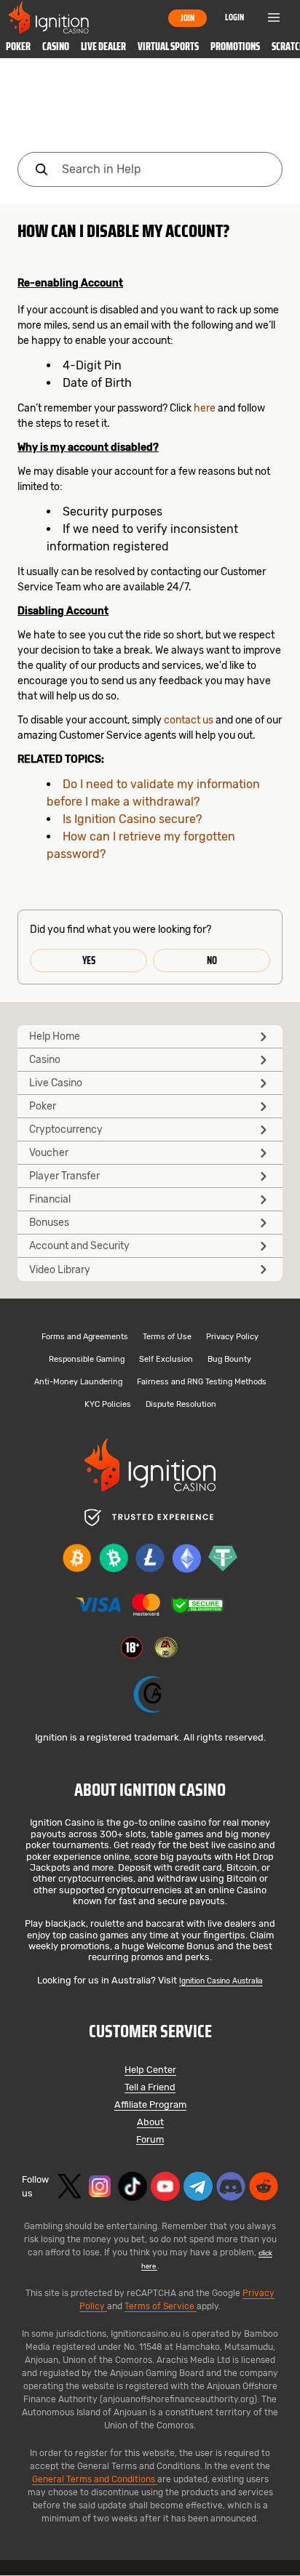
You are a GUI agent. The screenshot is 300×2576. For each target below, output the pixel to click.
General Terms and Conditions (95, 2479)
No (212, 960)
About (150, 2123)
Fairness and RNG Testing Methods (202, 1383)
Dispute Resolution (181, 1405)
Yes (89, 960)
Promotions (235, 47)
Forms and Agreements (85, 1337)
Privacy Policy (232, 1337)
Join (187, 18)
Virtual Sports (168, 47)
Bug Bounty (229, 1360)
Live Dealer (103, 47)
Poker (18, 47)
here (205, 408)
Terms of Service (161, 2306)
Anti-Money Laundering (78, 1383)
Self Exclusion (166, 1360)
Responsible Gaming (87, 1360)
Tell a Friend (150, 2088)
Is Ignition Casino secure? (132, 819)
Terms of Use (167, 1337)
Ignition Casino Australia (221, 1981)
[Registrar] (150, 1694)
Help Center (150, 2070)
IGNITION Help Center (150, 108)
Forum (150, 2140)
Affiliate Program (150, 2105)
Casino (56, 47)
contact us (189, 720)
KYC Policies (108, 1405)
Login (234, 17)
